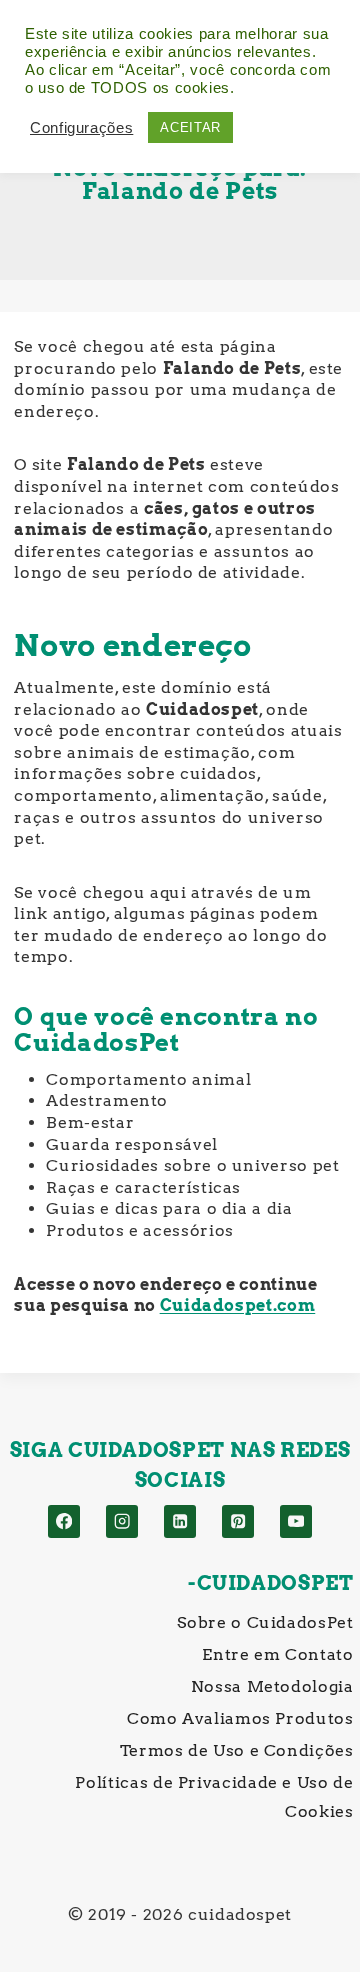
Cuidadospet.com (238, 1305)
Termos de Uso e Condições (236, 1750)
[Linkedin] (180, 1521)
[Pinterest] (238, 1521)
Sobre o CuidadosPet (265, 1622)
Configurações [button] (81, 128)
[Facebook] (64, 1521)
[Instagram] (122, 1521)
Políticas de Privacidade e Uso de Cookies (214, 1797)
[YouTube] (296, 1521)
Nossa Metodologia (272, 1686)
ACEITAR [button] (190, 127)
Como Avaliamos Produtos (240, 1718)
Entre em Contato (277, 1654)
